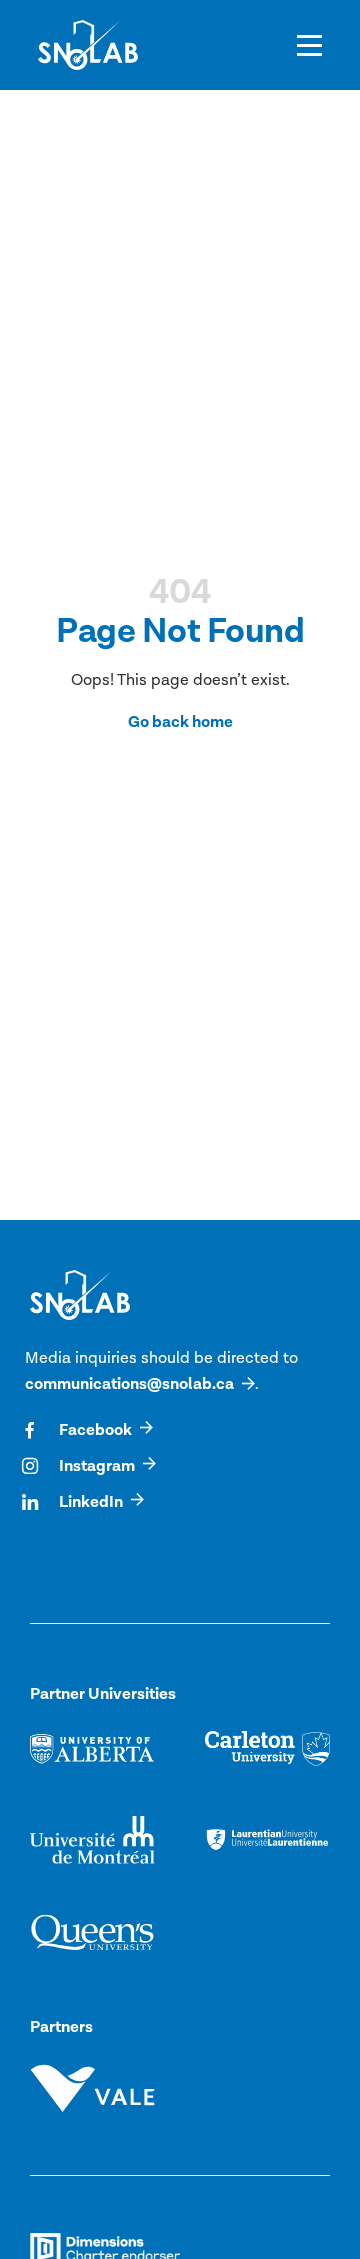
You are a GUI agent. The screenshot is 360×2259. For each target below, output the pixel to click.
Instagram (97, 1466)
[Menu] (309, 45)
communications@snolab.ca (129, 1384)
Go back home (180, 722)
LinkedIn (91, 1502)
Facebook (95, 1430)
